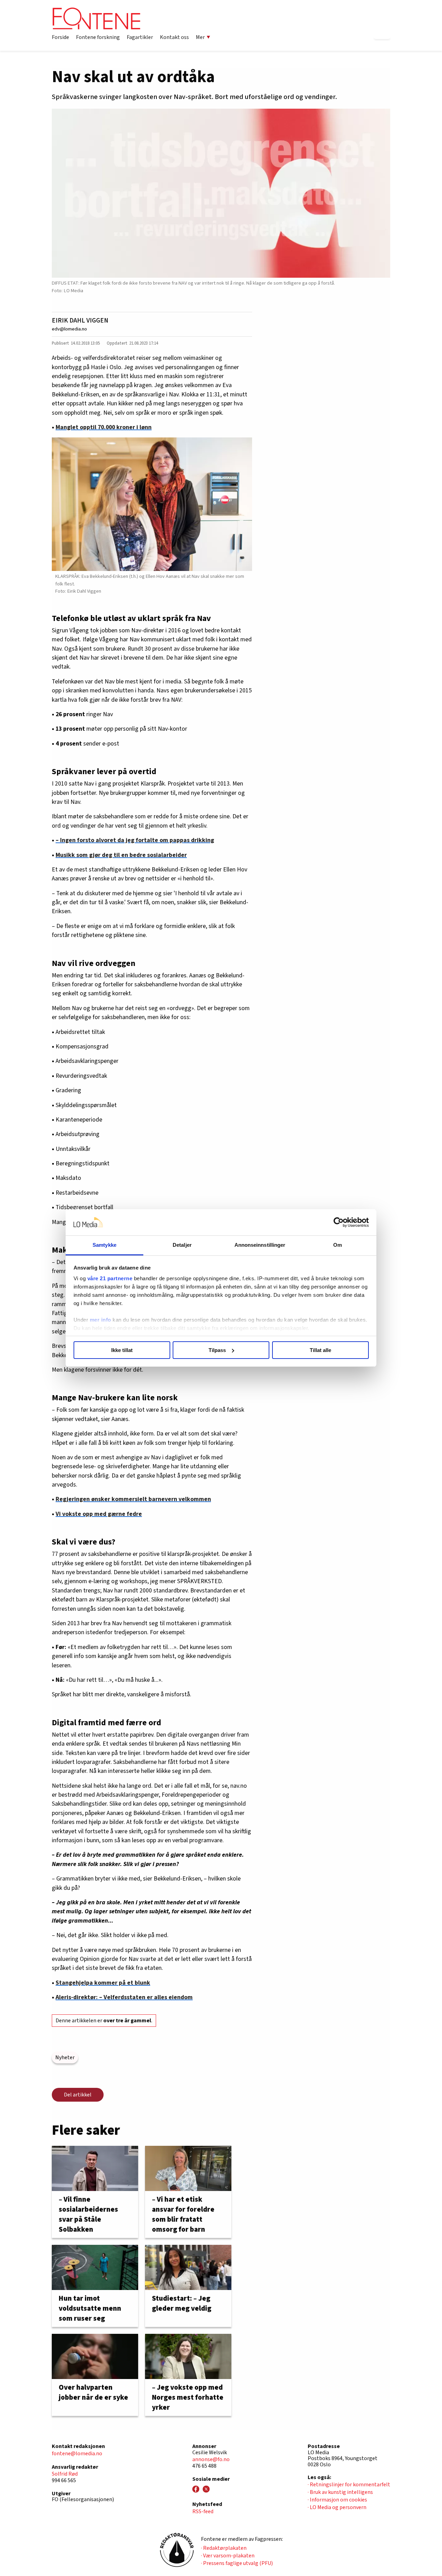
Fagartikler (140, 37)
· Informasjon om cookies (337, 2500)
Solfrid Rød (65, 2474)
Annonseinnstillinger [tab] (260, 1245)
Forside (60, 37)
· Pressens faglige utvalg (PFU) (237, 2563)
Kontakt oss (174, 37)
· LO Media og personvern (337, 2507)
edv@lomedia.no (69, 329)
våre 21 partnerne (110, 1278)
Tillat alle (320, 1350)
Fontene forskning (98, 37)
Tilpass (217, 1350)
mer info (100, 1320)
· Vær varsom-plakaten (228, 2556)
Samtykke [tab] (104, 1245)
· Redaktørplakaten (224, 2548)
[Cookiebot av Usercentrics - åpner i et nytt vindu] (339, 1222)
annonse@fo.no (211, 2459)
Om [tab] (338, 1245)
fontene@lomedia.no (77, 2454)
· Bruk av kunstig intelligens (340, 2492)
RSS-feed (203, 2511)
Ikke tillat (122, 1350)
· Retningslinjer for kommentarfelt (349, 2485)
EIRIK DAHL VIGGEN (80, 320)
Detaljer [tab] (182, 1245)
